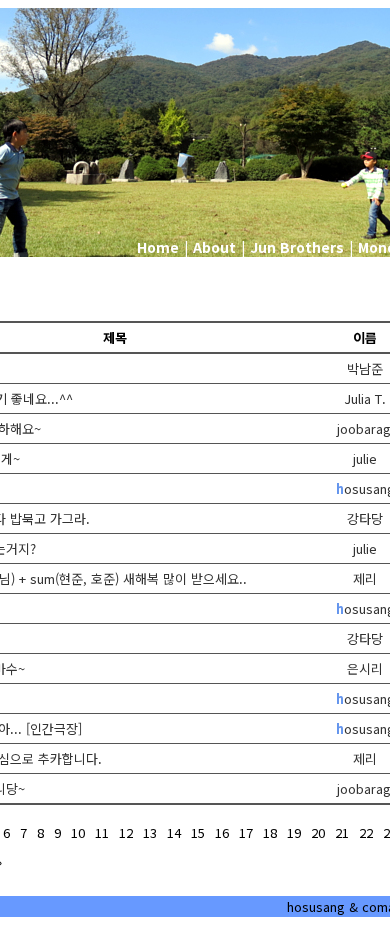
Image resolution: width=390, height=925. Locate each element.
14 (174, 832)
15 (198, 832)
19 (294, 832)
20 (318, 832)
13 (150, 832)
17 (246, 832)
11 (102, 832)
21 (342, 832)
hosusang (316, 906)
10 (78, 832)
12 (126, 832)
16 (222, 832)
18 (270, 832)
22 (366, 832)
